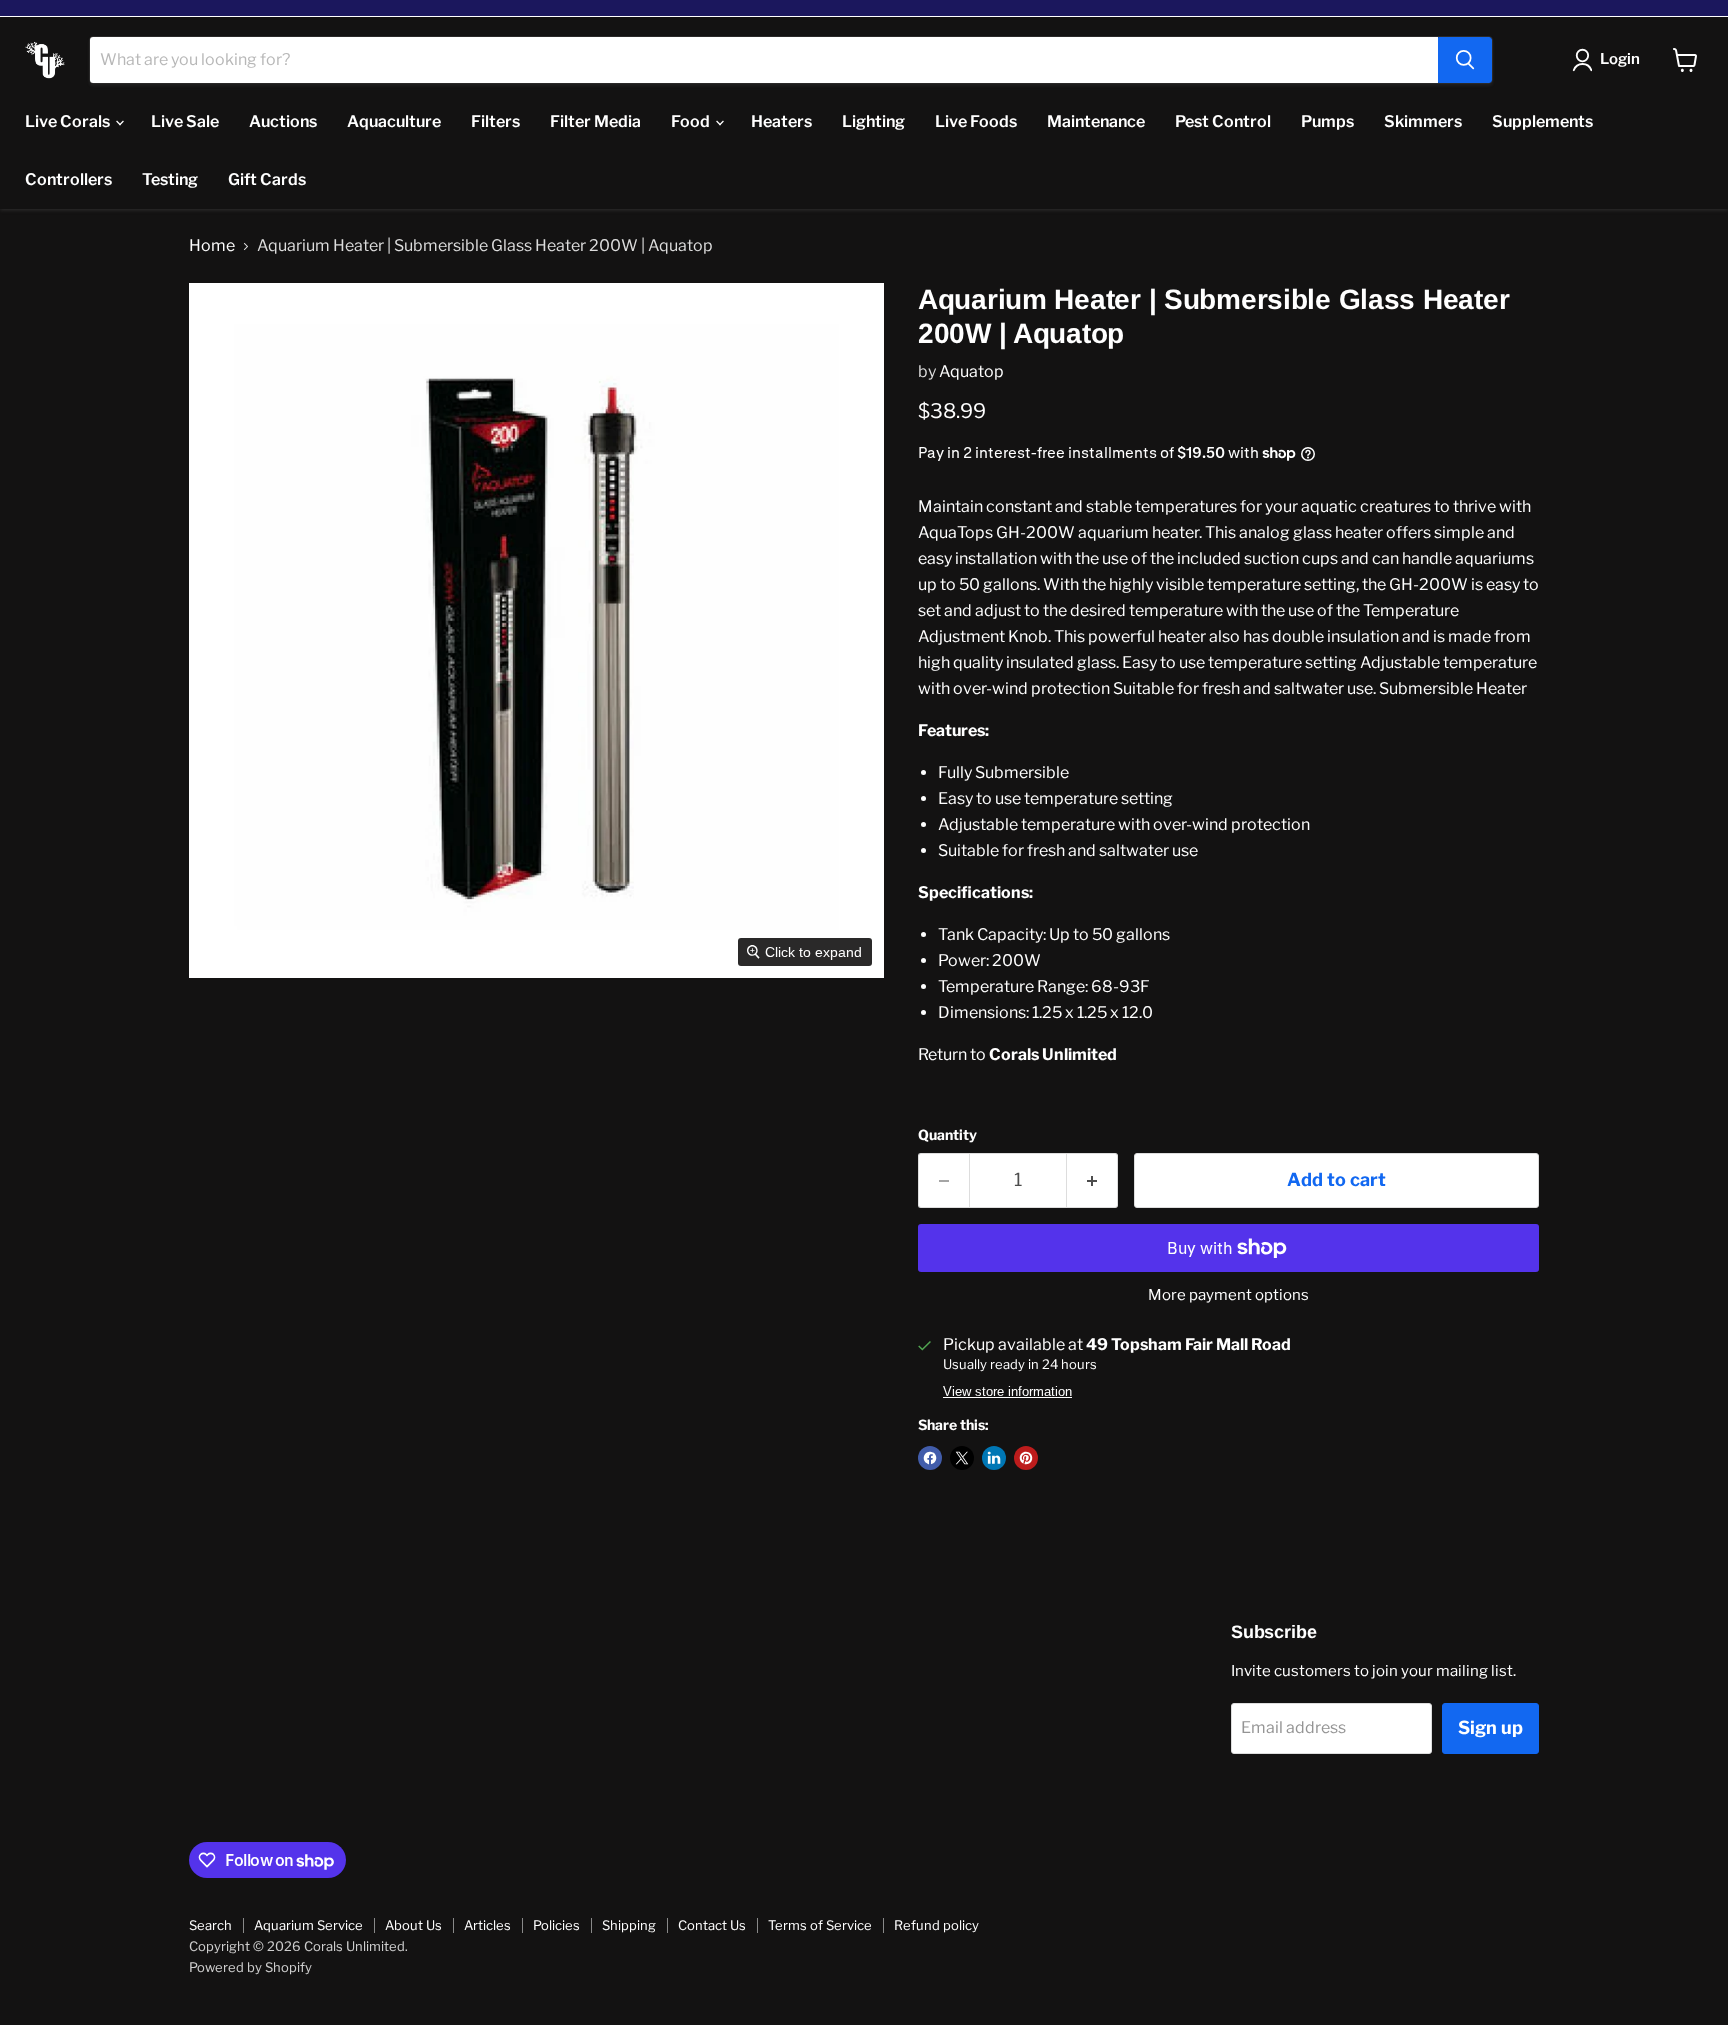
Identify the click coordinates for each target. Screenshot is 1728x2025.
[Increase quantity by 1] (1092, 1180)
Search (210, 1925)
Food (692, 121)
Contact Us (712, 1925)
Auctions (283, 121)
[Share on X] (962, 1458)
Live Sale (185, 121)
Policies (556, 1925)
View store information (1007, 1392)
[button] (1610, 60)
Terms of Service (820, 1925)
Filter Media (595, 121)
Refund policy (936, 1925)
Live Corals (69, 121)
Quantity (947, 1135)
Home (212, 246)
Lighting (873, 121)
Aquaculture (394, 121)
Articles (487, 1925)
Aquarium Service (308, 1925)
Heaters (781, 121)
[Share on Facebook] (930, 1458)
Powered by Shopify (250, 1967)
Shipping (629, 1925)
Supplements (1542, 121)
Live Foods (976, 121)
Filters (495, 121)
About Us (413, 1925)
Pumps (1327, 121)
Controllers (68, 179)
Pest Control (1223, 121)
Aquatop (971, 371)
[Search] (1465, 60)
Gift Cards (267, 179)
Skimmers (1423, 121)
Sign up (1490, 1727)
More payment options (1228, 1295)
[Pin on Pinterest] (1026, 1458)
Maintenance (1096, 121)
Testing (170, 179)
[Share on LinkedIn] (994, 1458)
